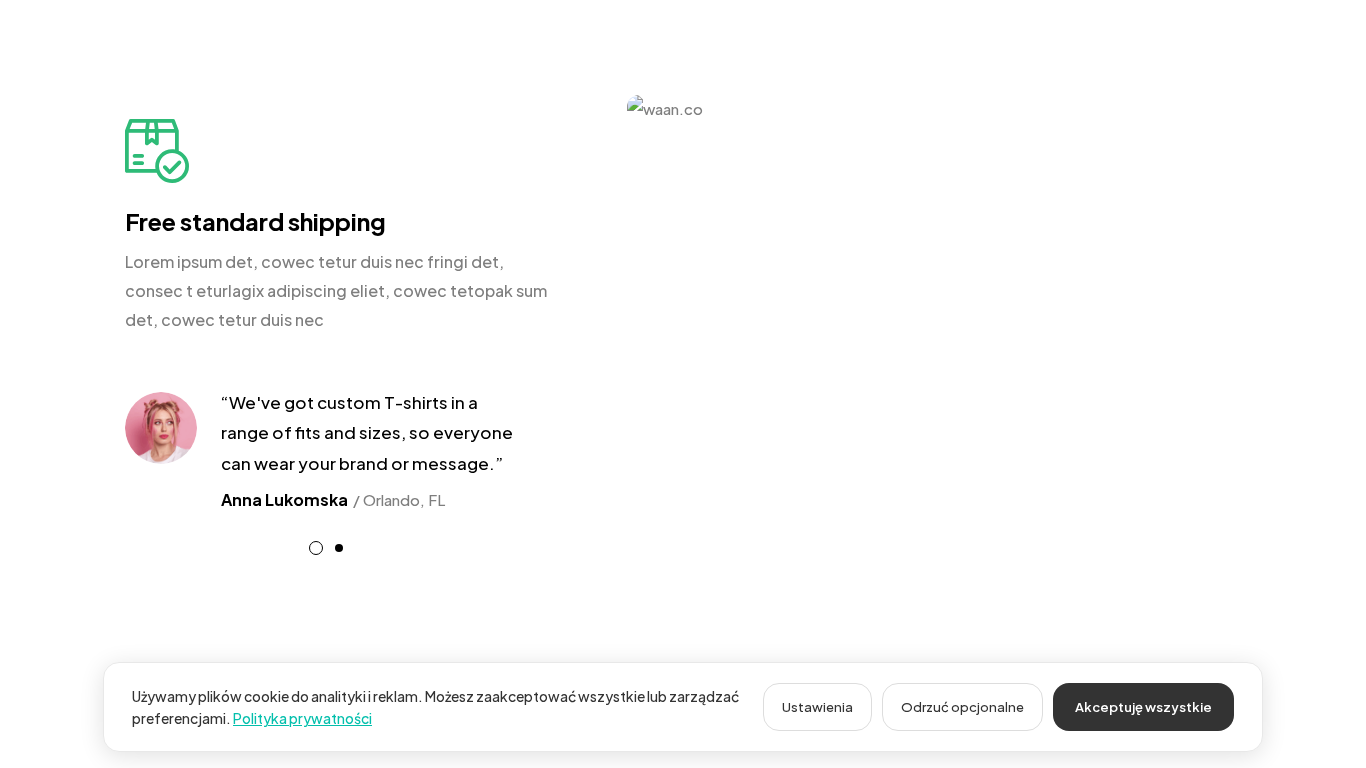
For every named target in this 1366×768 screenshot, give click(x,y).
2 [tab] (339, 548)
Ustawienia (817, 707)
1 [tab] (316, 548)
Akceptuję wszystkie (1143, 707)
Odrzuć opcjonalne (962, 707)
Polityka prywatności (302, 718)
